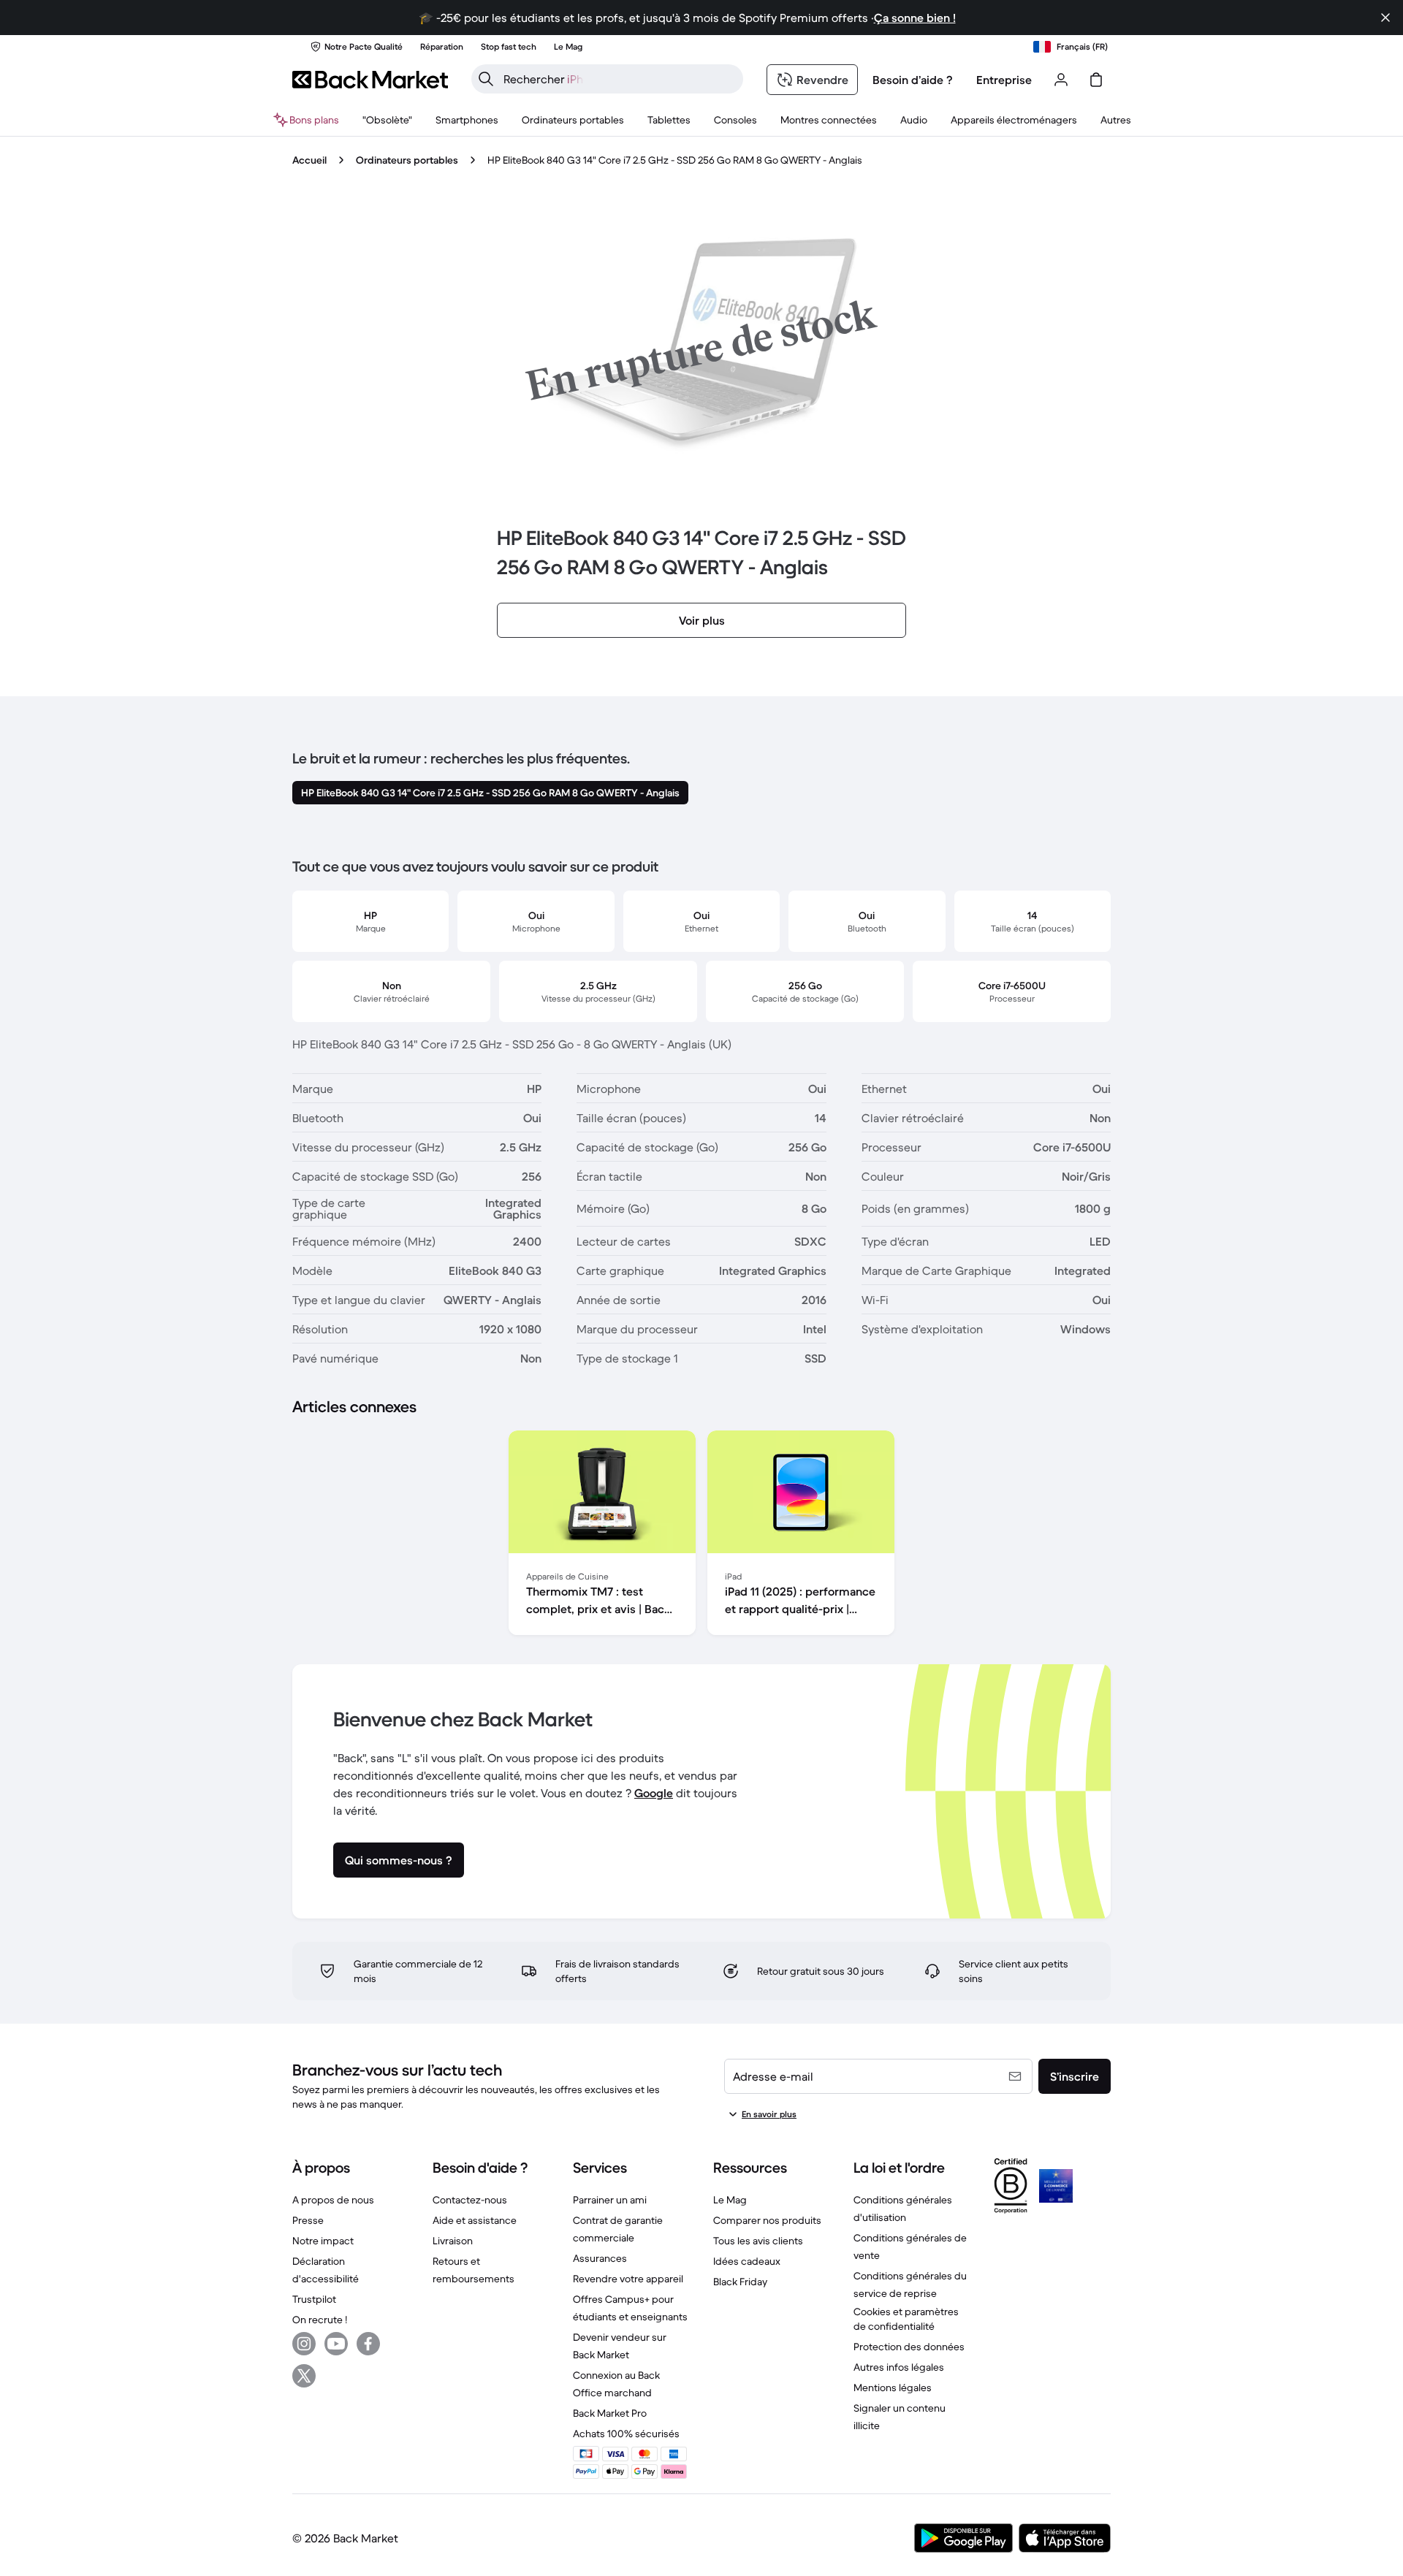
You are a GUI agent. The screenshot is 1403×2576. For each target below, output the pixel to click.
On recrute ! (320, 2320)
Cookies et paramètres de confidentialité (906, 2319)
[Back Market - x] (304, 2376)
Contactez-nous (470, 2200)
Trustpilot (314, 2299)
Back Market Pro (610, 2413)
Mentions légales (893, 2388)
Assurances (600, 2258)
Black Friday (740, 2282)
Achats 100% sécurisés (626, 2434)
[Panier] (1096, 80)
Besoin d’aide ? (913, 80)
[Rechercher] (486, 79)
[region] (701, 1536)
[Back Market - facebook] (368, 2344)
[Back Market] (370, 80)
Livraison (453, 2241)
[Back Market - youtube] (336, 2344)
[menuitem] (467, 120)
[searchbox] (619, 79)
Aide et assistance (475, 2220)
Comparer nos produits (767, 2220)
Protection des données (909, 2347)
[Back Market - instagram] (304, 2344)
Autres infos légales (899, 2367)
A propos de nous (333, 2200)
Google (654, 1793)
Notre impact (323, 2241)
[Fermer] (1385, 18)
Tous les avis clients (758, 2241)
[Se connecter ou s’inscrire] (1061, 80)
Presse (308, 2220)
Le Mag (730, 2200)
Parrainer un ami (610, 2200)
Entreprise (1004, 80)
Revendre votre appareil (628, 2279)
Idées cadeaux (747, 2261)
